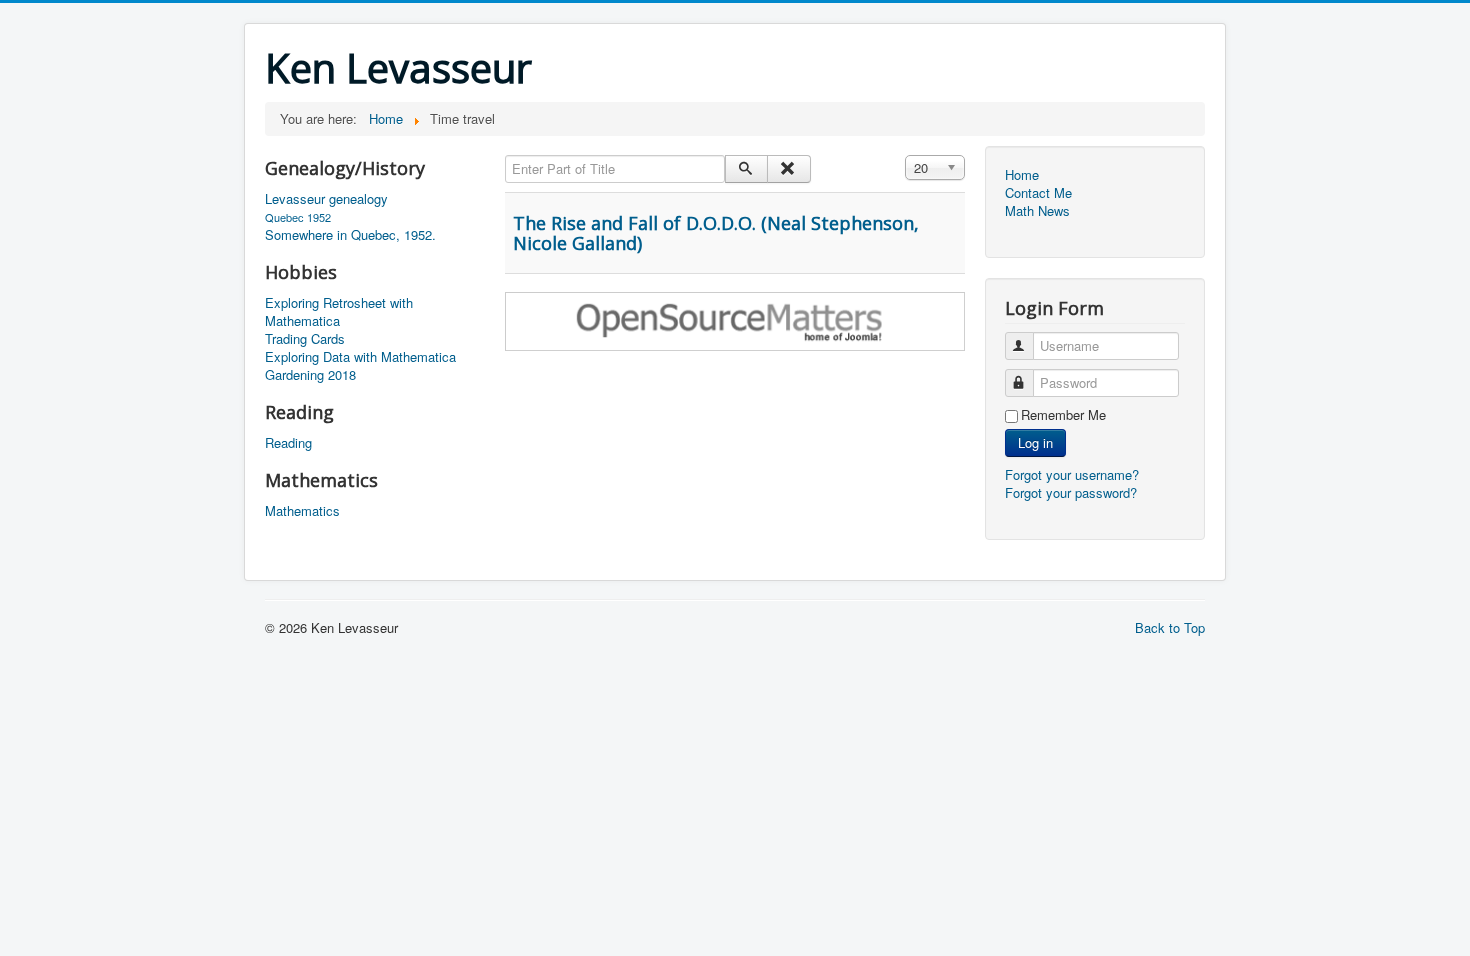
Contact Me (1038, 193)
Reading (288, 443)
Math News (1037, 211)
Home (1022, 175)
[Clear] (788, 169)
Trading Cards (305, 339)
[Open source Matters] (735, 319)
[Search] (746, 169)
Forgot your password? (1071, 492)
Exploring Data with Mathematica (360, 357)
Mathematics (302, 511)
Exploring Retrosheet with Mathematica (339, 312)
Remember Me (1063, 415)
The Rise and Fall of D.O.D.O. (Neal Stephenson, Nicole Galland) (716, 233)
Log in (1035, 442)
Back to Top (1170, 627)
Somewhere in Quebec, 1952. (350, 235)
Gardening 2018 (310, 375)
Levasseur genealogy (326, 199)
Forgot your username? (1072, 474)
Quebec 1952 (298, 217)
